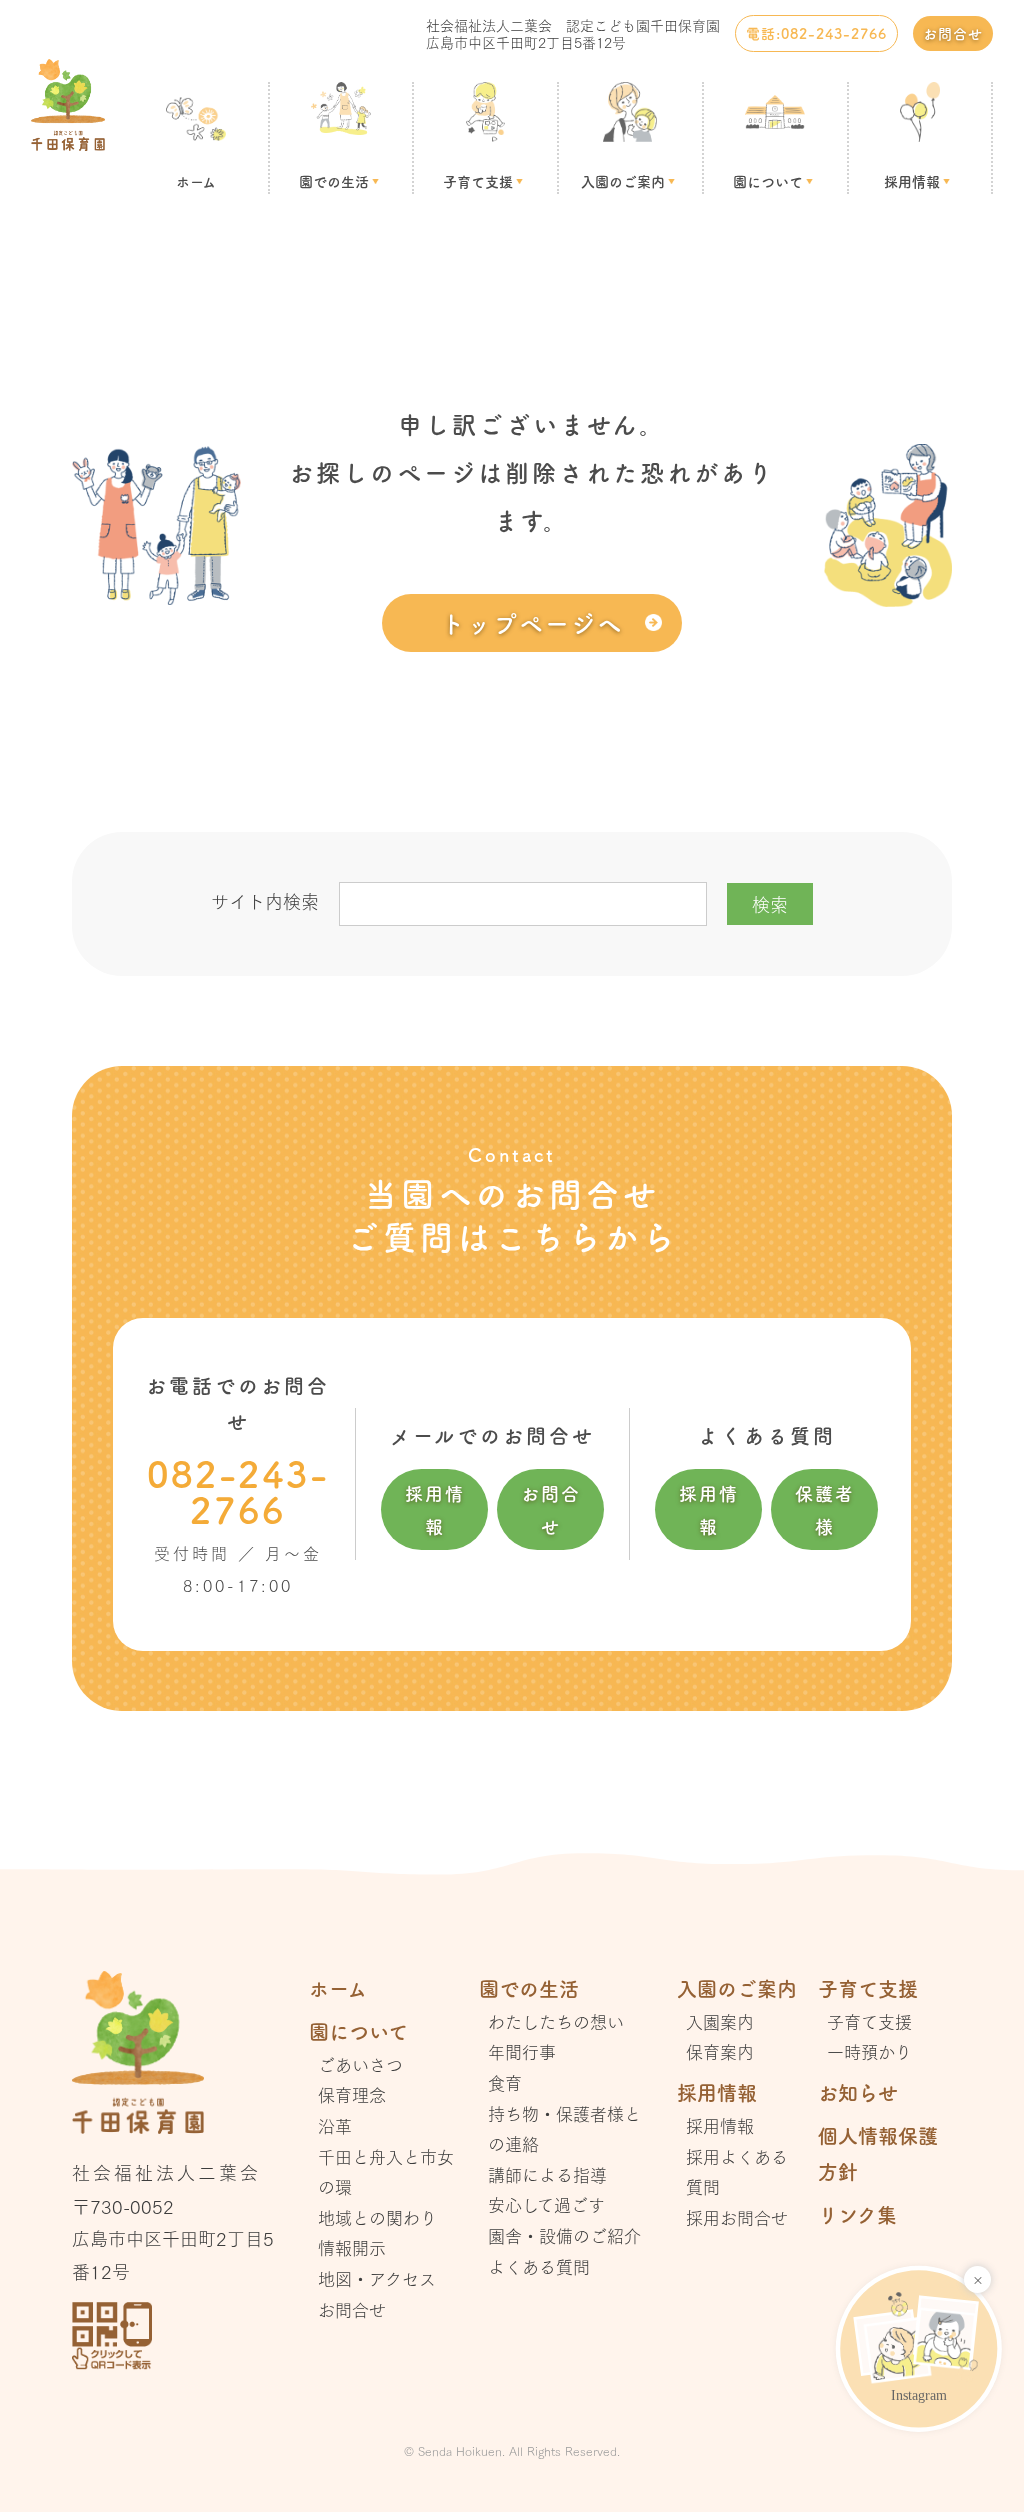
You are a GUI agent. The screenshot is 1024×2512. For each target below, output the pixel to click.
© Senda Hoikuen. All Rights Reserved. (512, 2450)
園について (768, 181)
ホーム (196, 181)
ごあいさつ (360, 2064)
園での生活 (334, 181)
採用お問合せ (737, 2217)
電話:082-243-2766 (816, 33)
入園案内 (720, 2021)
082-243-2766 (238, 1491)
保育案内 (720, 2051)
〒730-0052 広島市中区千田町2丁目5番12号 (173, 2238)
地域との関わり (377, 2217)
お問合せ (953, 33)
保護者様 (825, 1509)
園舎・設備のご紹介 (564, 2235)
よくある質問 (539, 2266)
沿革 (335, 2125)
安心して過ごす (546, 2204)
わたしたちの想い (556, 2021)
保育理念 (352, 2094)
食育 (505, 2082)
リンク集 (857, 2214)
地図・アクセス (377, 2278)
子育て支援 (478, 181)
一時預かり (869, 2051)
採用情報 (912, 181)
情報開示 (352, 2247)
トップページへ (532, 622)
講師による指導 (547, 2174)
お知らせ (858, 2092)
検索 (770, 904)
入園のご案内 (623, 181)
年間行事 (522, 2051)
